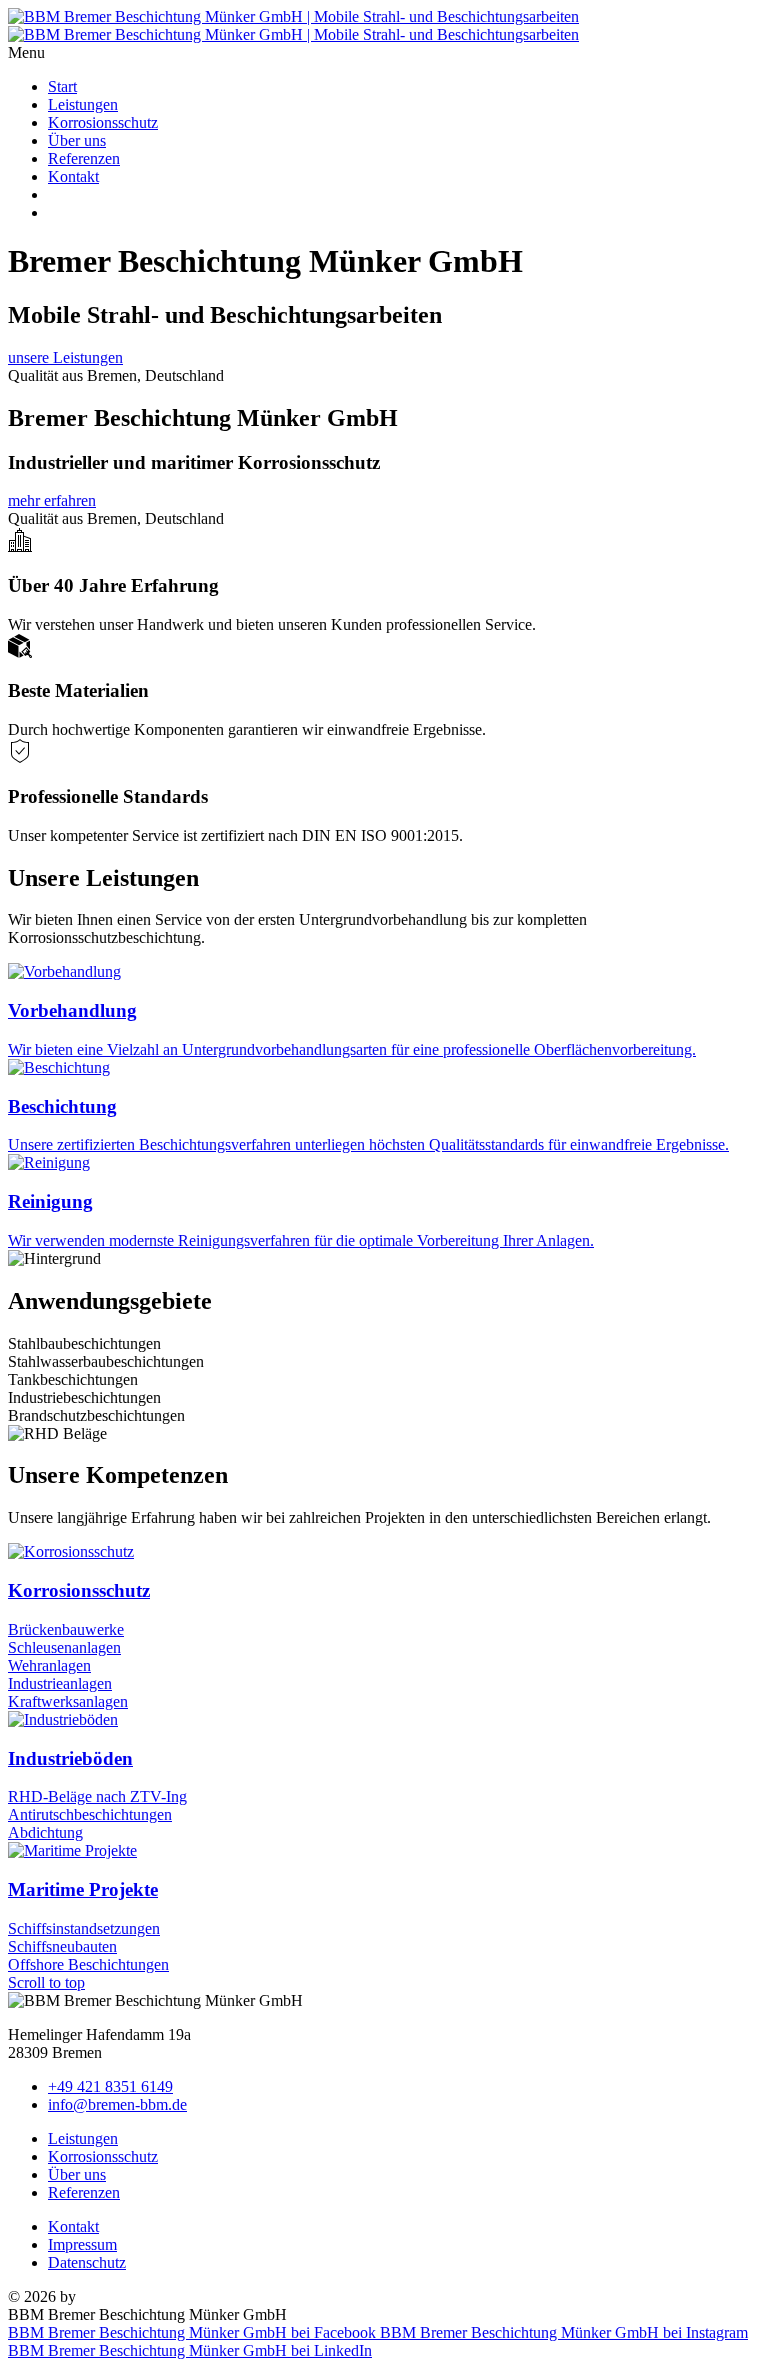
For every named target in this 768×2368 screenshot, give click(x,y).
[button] (384, 53)
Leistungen (83, 104)
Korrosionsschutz (103, 122)
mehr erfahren (52, 500)
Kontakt (73, 176)
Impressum (82, 2244)
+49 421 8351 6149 (110, 2086)
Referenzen (84, 158)
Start (62, 86)
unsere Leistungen (65, 357)
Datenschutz (87, 2262)
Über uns (77, 140)
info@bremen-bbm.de (117, 2104)
